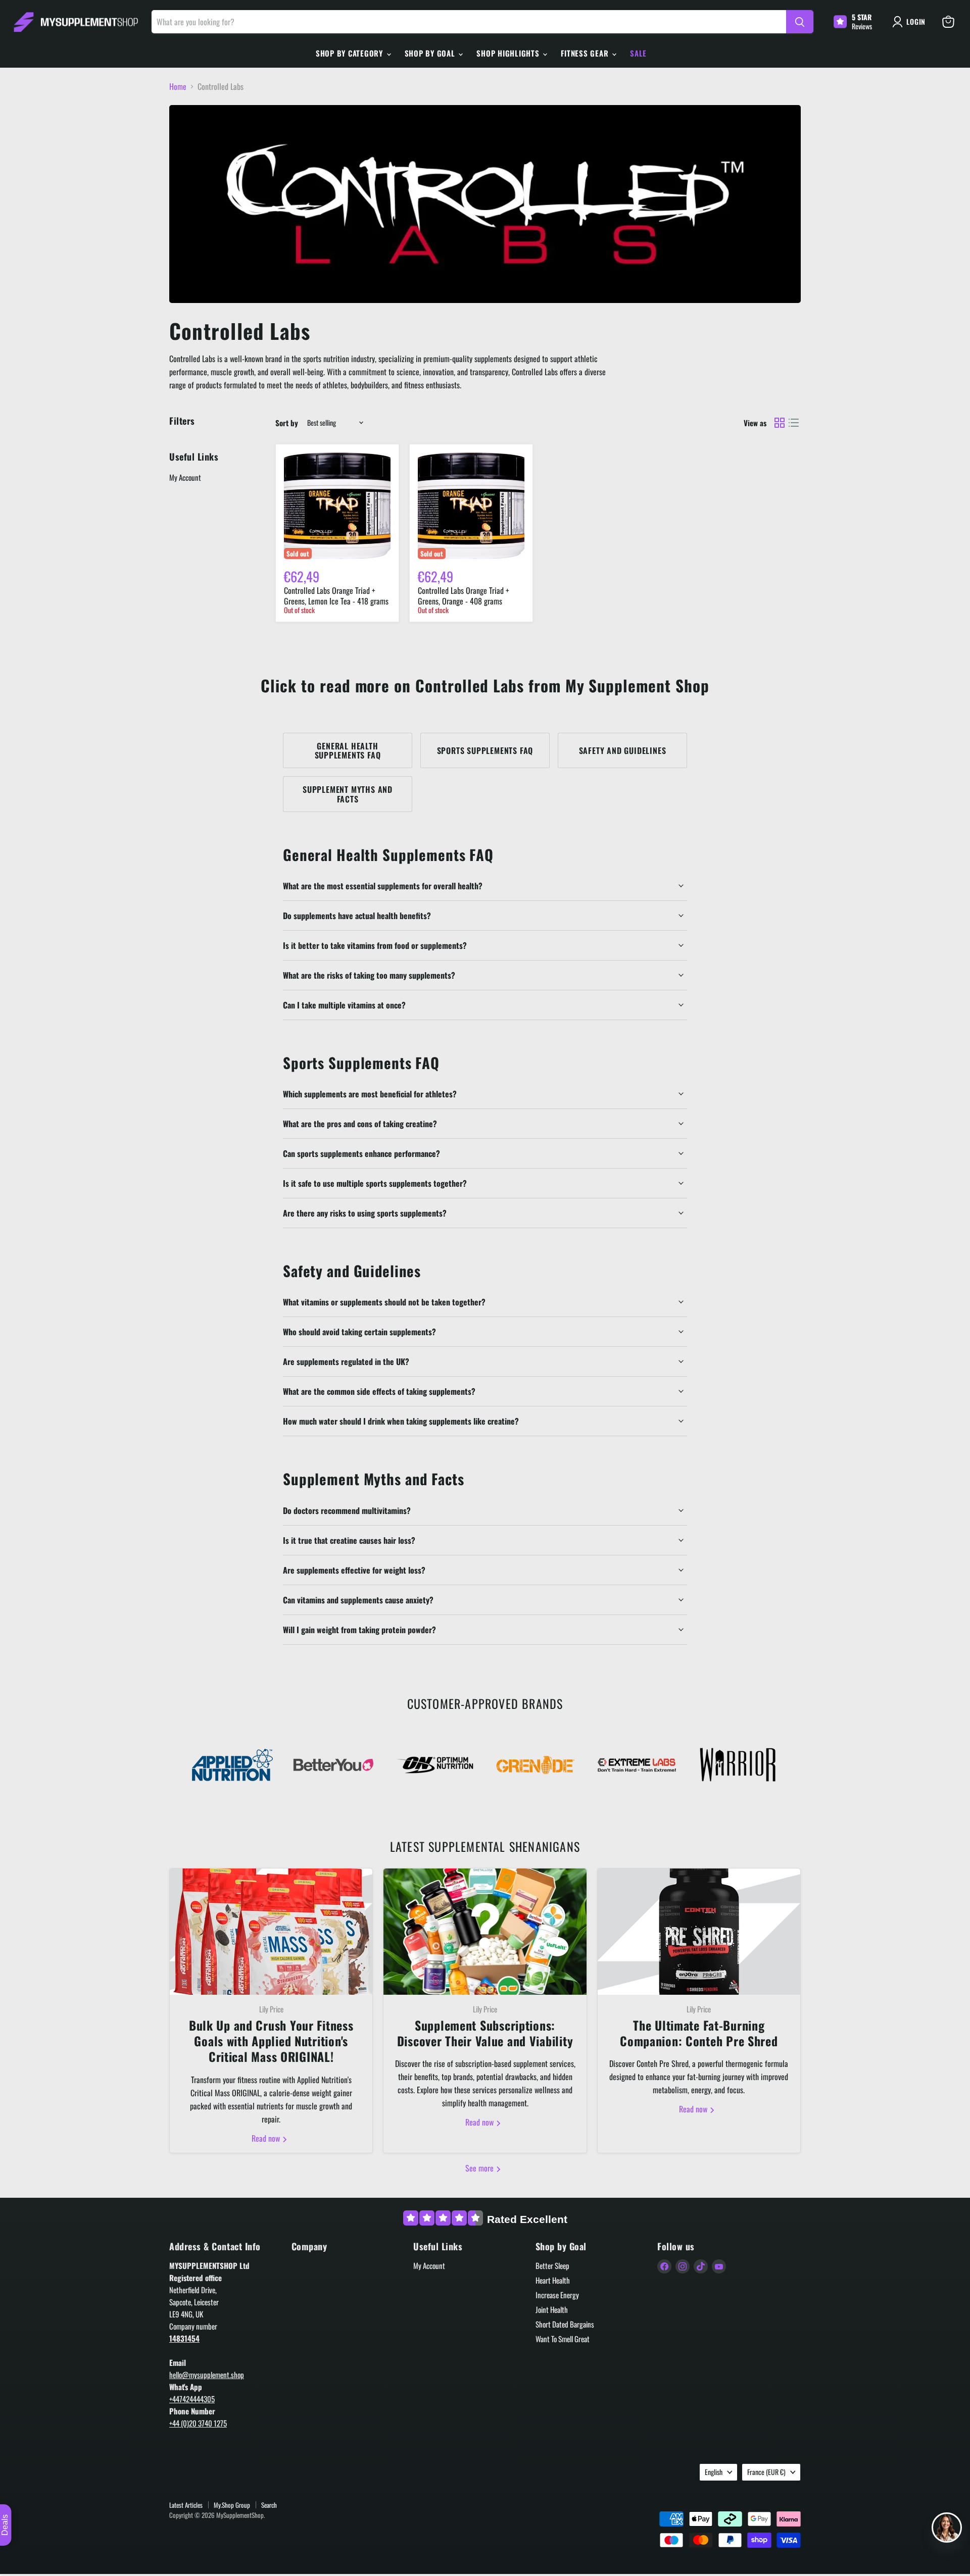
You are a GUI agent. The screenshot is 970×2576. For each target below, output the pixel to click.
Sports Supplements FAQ (485, 750)
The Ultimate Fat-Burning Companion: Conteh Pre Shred (699, 2033)
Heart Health (553, 2280)
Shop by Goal (431, 53)
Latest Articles (186, 2505)
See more (480, 2168)
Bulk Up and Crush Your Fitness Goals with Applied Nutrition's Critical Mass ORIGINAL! (271, 2041)
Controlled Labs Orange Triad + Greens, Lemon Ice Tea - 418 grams (336, 596)
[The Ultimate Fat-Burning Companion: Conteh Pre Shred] (699, 1932)
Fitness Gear (586, 53)
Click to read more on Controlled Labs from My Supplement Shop (485, 685)
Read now (267, 2138)
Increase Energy (557, 2295)
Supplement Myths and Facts (348, 794)
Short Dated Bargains (565, 2324)
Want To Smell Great (563, 2339)
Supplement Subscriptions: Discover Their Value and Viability (485, 2033)
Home (178, 86)
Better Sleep (552, 2265)
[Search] (800, 22)
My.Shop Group (232, 2505)
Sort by (287, 423)
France (766, 2472)
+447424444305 (192, 2399)
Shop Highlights (509, 53)
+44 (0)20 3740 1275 (198, 2423)
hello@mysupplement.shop (207, 2375)
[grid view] (780, 423)
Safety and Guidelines (623, 750)
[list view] (794, 423)
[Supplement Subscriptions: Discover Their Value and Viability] (485, 1932)
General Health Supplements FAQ (348, 750)
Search (269, 2505)
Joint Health (552, 2309)
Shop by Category (351, 53)
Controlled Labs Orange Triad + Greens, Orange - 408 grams (464, 596)
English (714, 2472)
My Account (185, 477)
